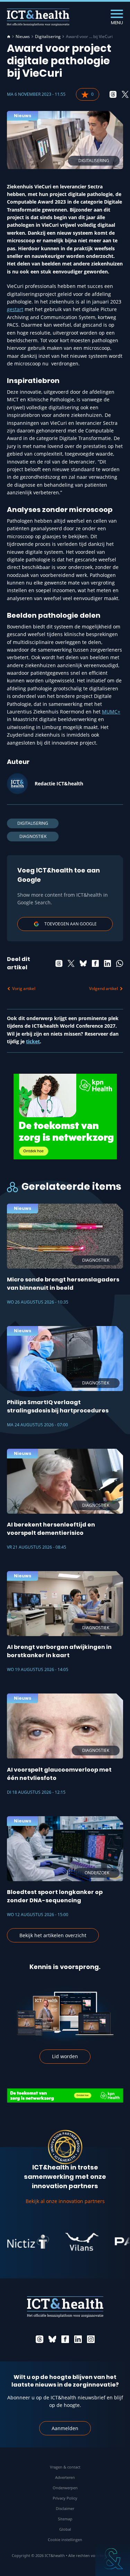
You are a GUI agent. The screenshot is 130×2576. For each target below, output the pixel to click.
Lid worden (65, 2056)
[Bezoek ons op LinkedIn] (78, 2339)
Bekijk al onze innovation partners (65, 2201)
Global (65, 2529)
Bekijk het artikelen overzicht (53, 1935)
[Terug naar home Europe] (38, 17)
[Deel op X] (125, 94)
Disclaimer (65, 2508)
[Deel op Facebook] (95, 963)
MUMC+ (111, 712)
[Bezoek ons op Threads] (40, 2339)
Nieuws (23, 37)
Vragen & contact (65, 2467)
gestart (15, 309)
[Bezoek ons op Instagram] (91, 2339)
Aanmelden (65, 2428)
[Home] (9, 37)
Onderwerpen (65, 2488)
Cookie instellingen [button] (65, 2540)
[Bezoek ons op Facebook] (65, 2339)
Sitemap (65, 2519)
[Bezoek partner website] (65, 2242)
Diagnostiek (33, 836)
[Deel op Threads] (113, 94)
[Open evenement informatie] (113, 2559)
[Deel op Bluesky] (83, 963)
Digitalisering (48, 37)
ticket (33, 1041)
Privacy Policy (65, 2498)
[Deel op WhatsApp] (120, 963)
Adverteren (65, 2477)
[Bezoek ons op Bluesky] (52, 2339)
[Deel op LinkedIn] (107, 963)
